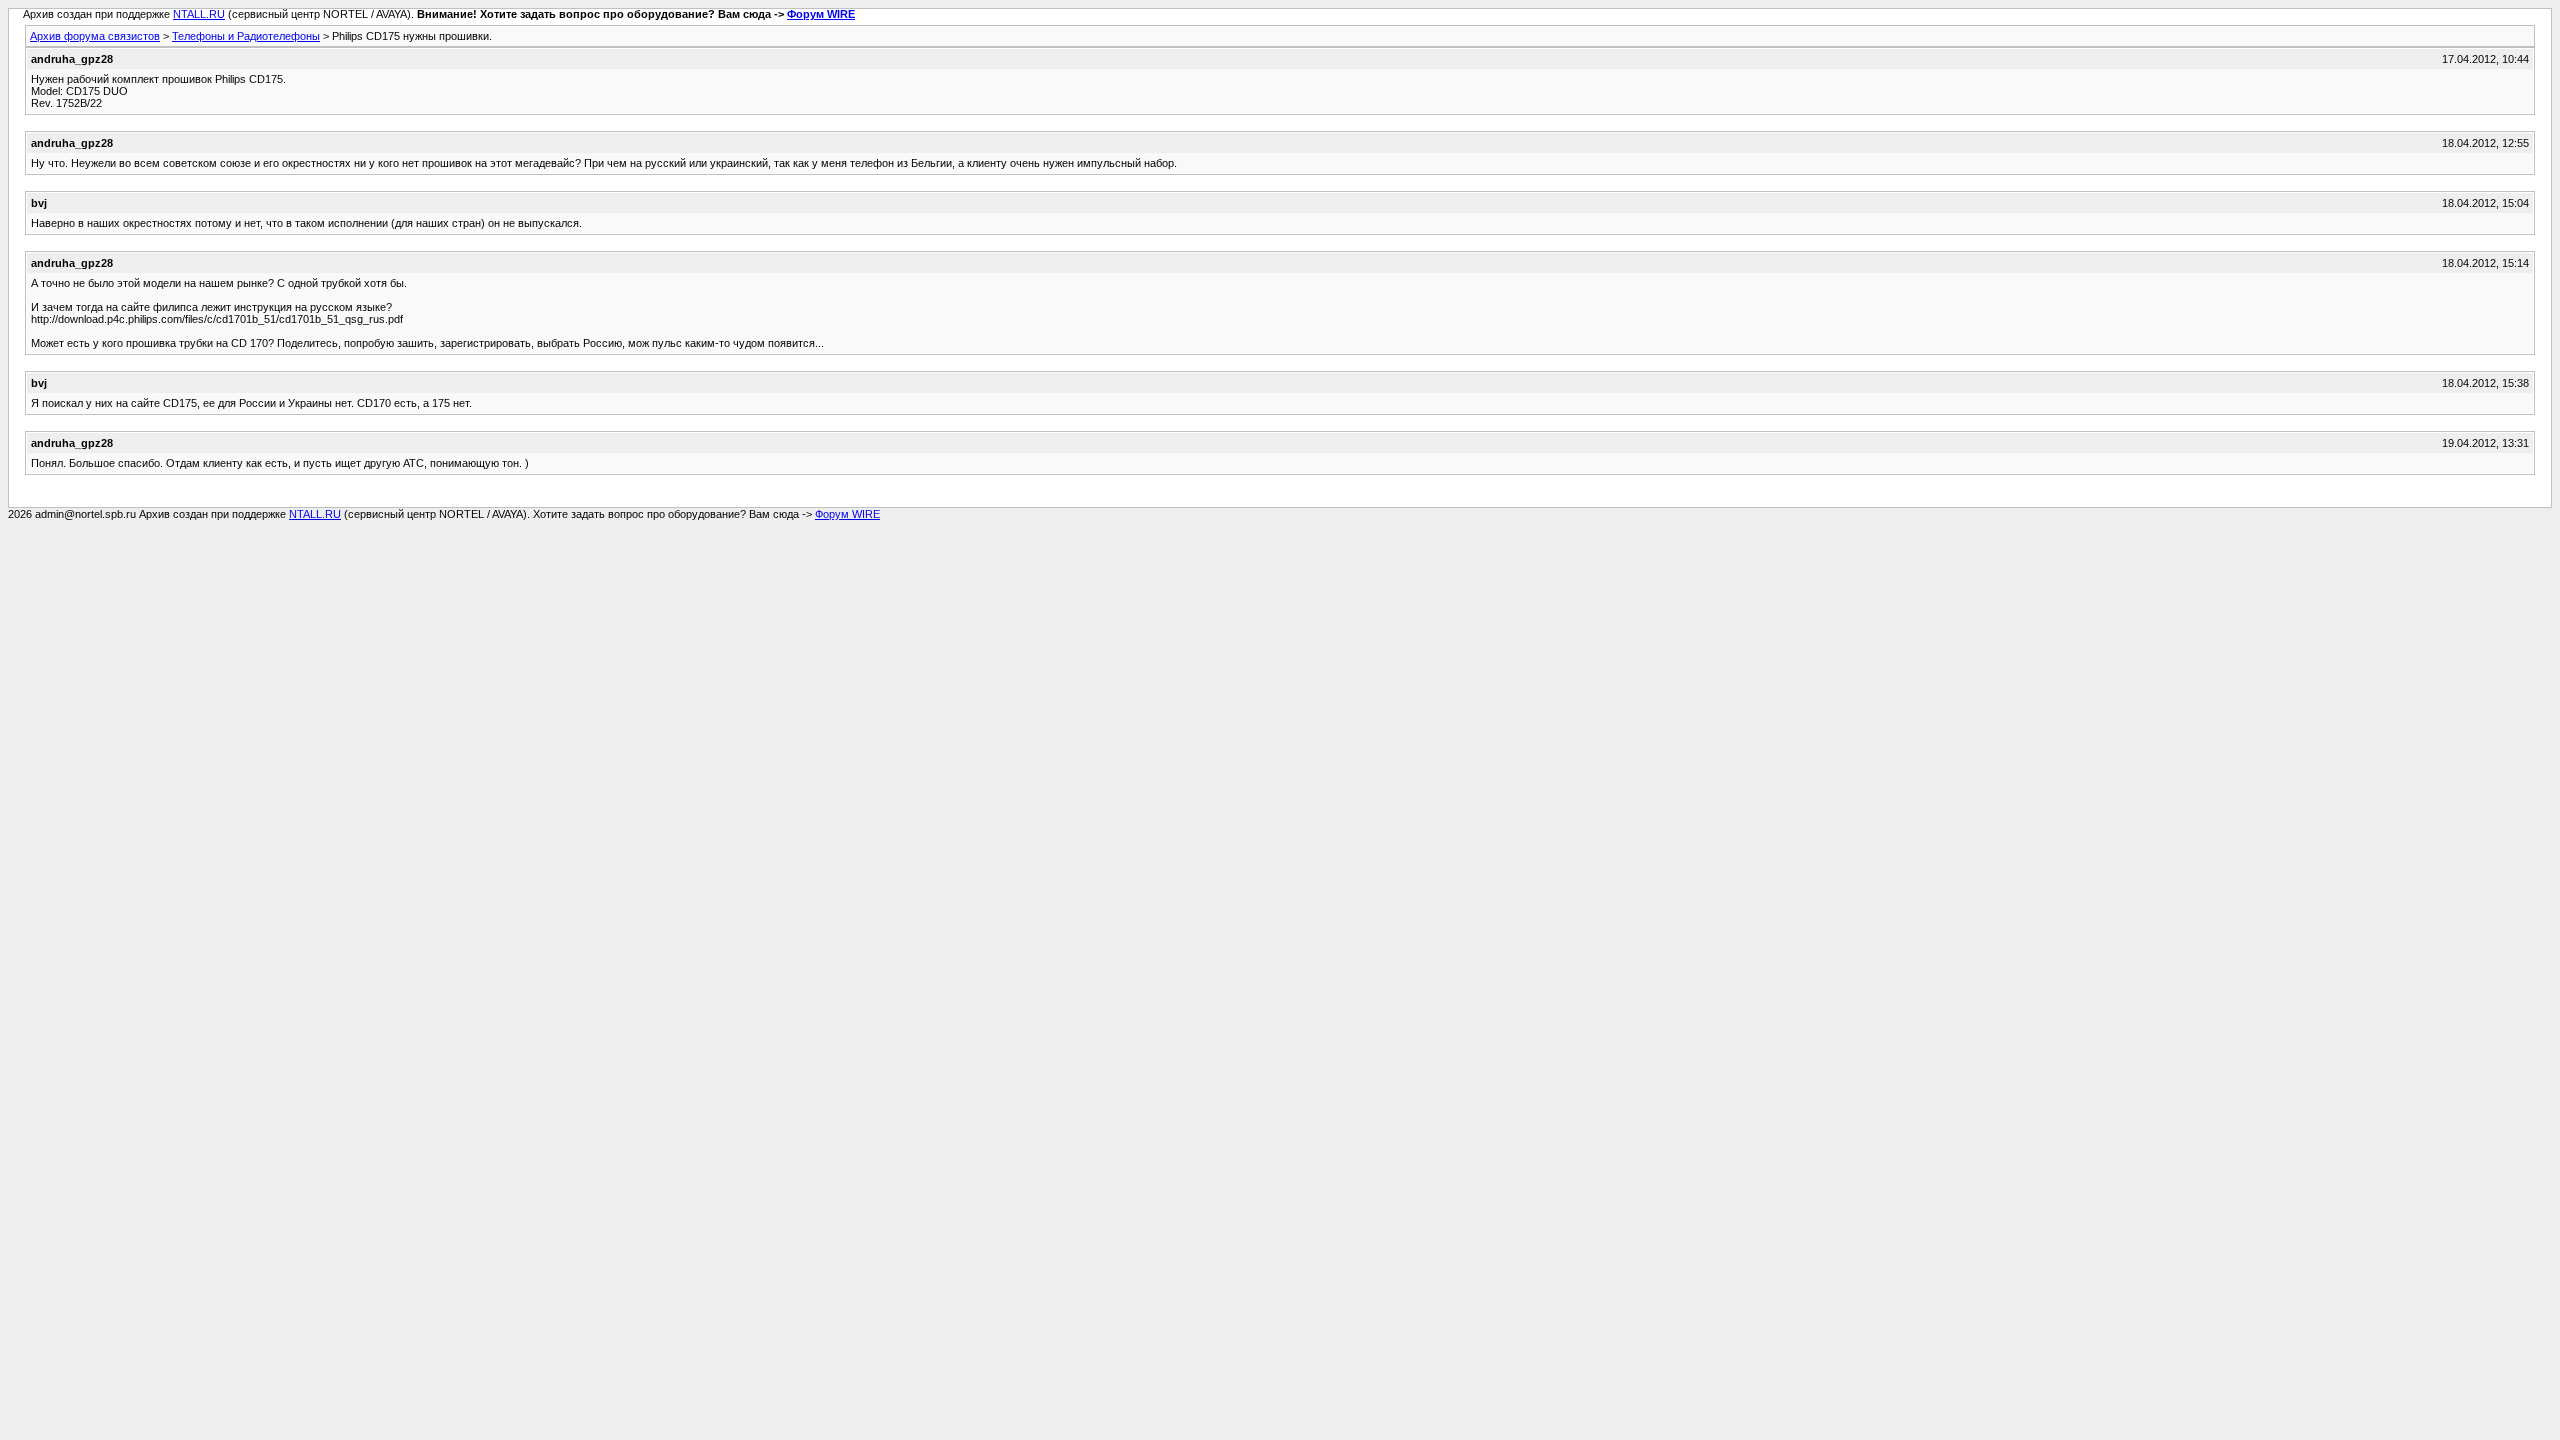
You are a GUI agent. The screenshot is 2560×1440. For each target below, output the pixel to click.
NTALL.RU (199, 14)
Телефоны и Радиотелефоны (246, 36)
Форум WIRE (821, 14)
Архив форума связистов (95, 36)
